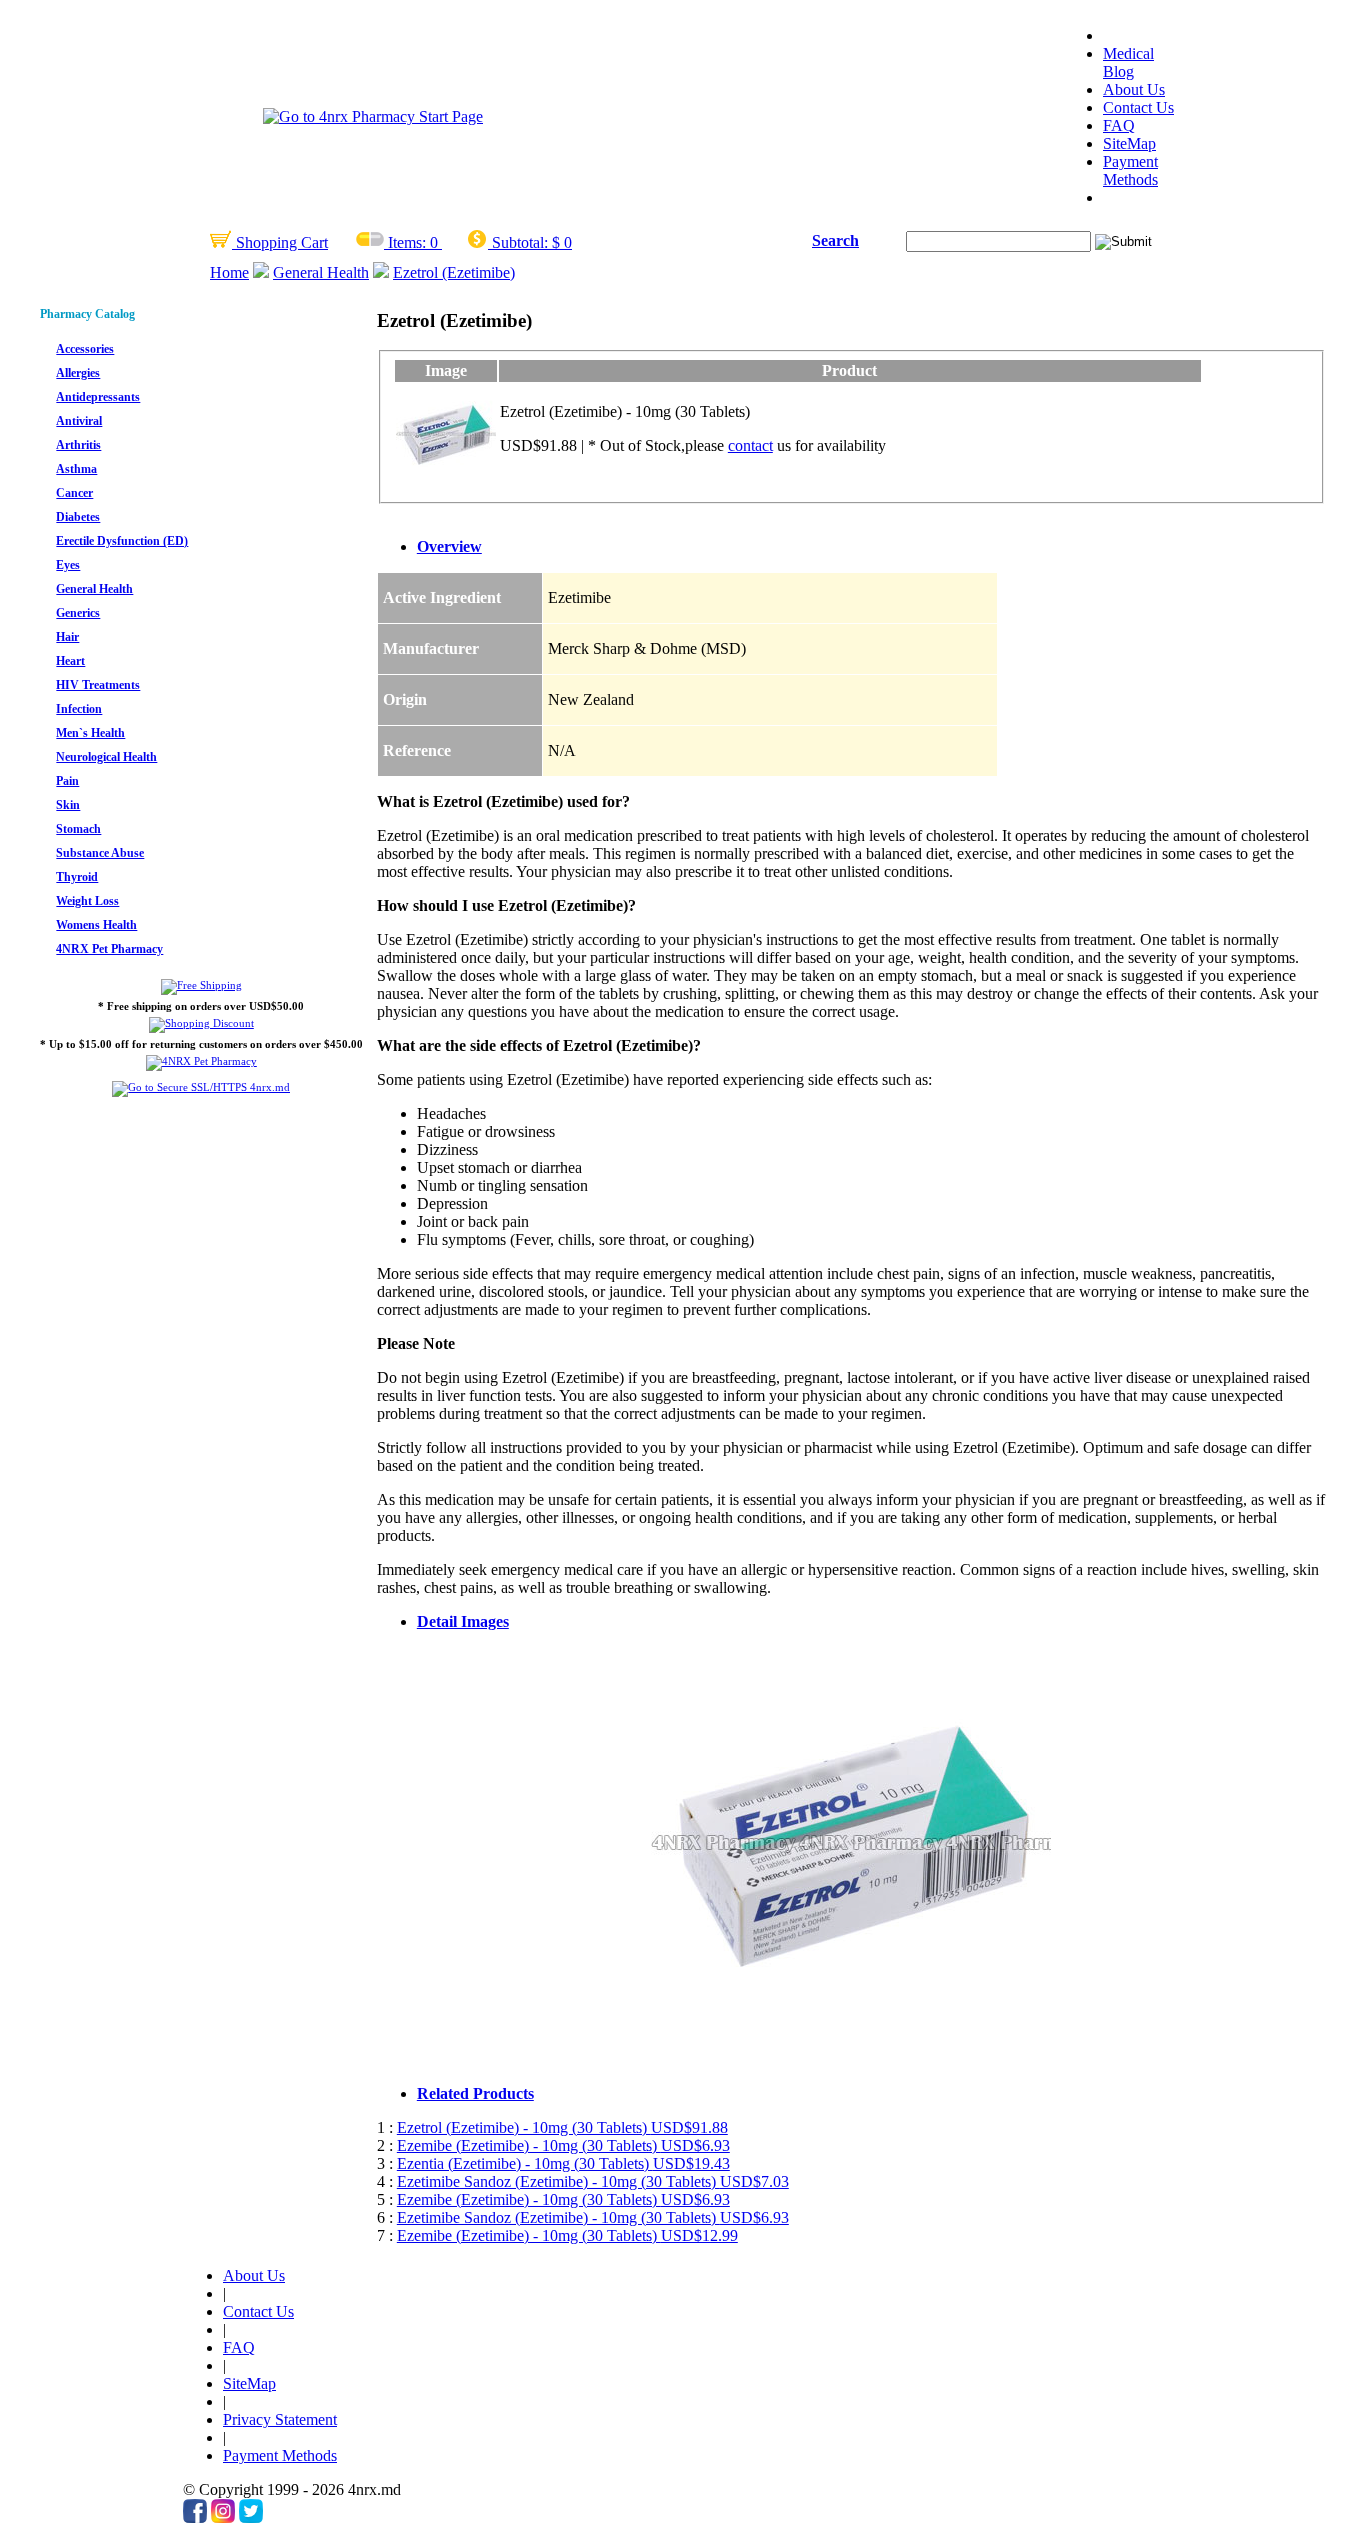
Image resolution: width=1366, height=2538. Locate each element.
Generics (78, 613)
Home (229, 272)
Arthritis (78, 445)
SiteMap (1129, 143)
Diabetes (78, 517)
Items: (407, 242)
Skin (68, 805)
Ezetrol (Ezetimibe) (454, 272)
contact (750, 445)
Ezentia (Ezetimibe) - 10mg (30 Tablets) (563, 2163)
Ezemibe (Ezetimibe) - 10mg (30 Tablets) (563, 2145)
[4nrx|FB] (195, 2517)
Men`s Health (90, 733)
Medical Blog (1128, 62)
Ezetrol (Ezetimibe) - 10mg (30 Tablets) (562, 2127)
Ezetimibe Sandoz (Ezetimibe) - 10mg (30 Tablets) (593, 2181)
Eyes (68, 565)
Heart (70, 661)
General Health (321, 272)
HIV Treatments (98, 685)
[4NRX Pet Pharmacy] (201, 1061)
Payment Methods (1130, 170)
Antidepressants (98, 397)
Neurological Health (106, 757)
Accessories (85, 349)
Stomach (78, 829)
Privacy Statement (280, 2419)
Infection (79, 709)
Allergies (78, 373)
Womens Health (96, 925)
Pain (67, 781)
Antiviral (79, 421)
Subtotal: (520, 242)
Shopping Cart (280, 242)
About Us (1134, 89)
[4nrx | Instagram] (223, 2517)
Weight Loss (87, 901)
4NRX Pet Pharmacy (109, 949)
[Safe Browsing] (201, 1087)
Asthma (76, 469)
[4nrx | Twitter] (251, 2517)
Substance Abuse (100, 853)
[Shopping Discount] (201, 1023)
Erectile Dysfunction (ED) (122, 541)
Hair (67, 637)
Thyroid (77, 877)
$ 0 (562, 242)
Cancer (74, 493)
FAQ (1119, 125)
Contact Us (1138, 107)
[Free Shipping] (201, 985)
